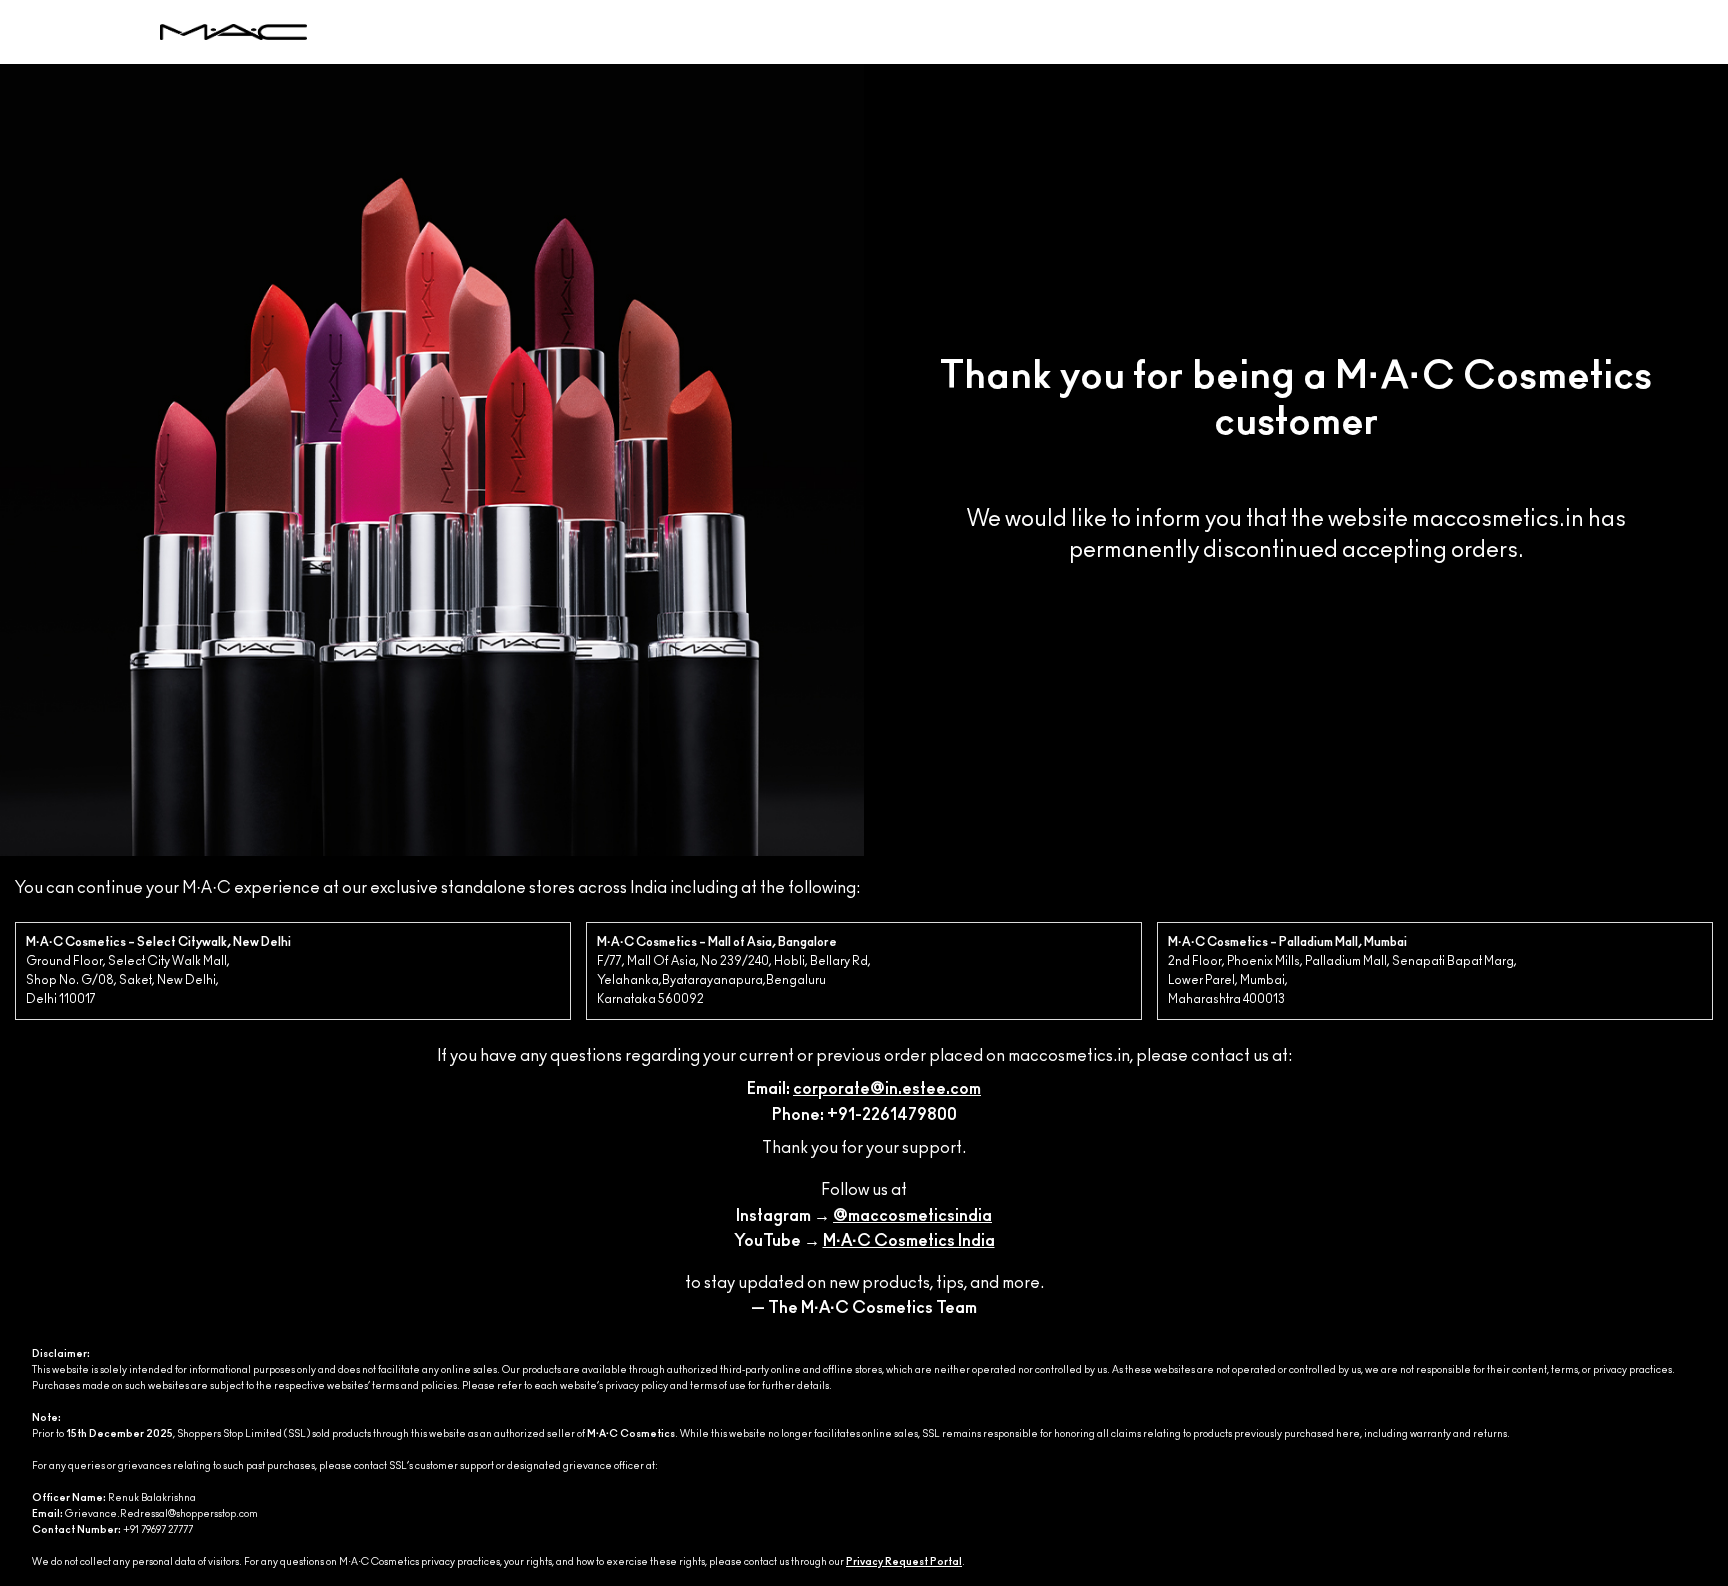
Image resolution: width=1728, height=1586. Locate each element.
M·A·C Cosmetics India (909, 1241)
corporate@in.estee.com (887, 1089)
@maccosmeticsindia (912, 1216)
